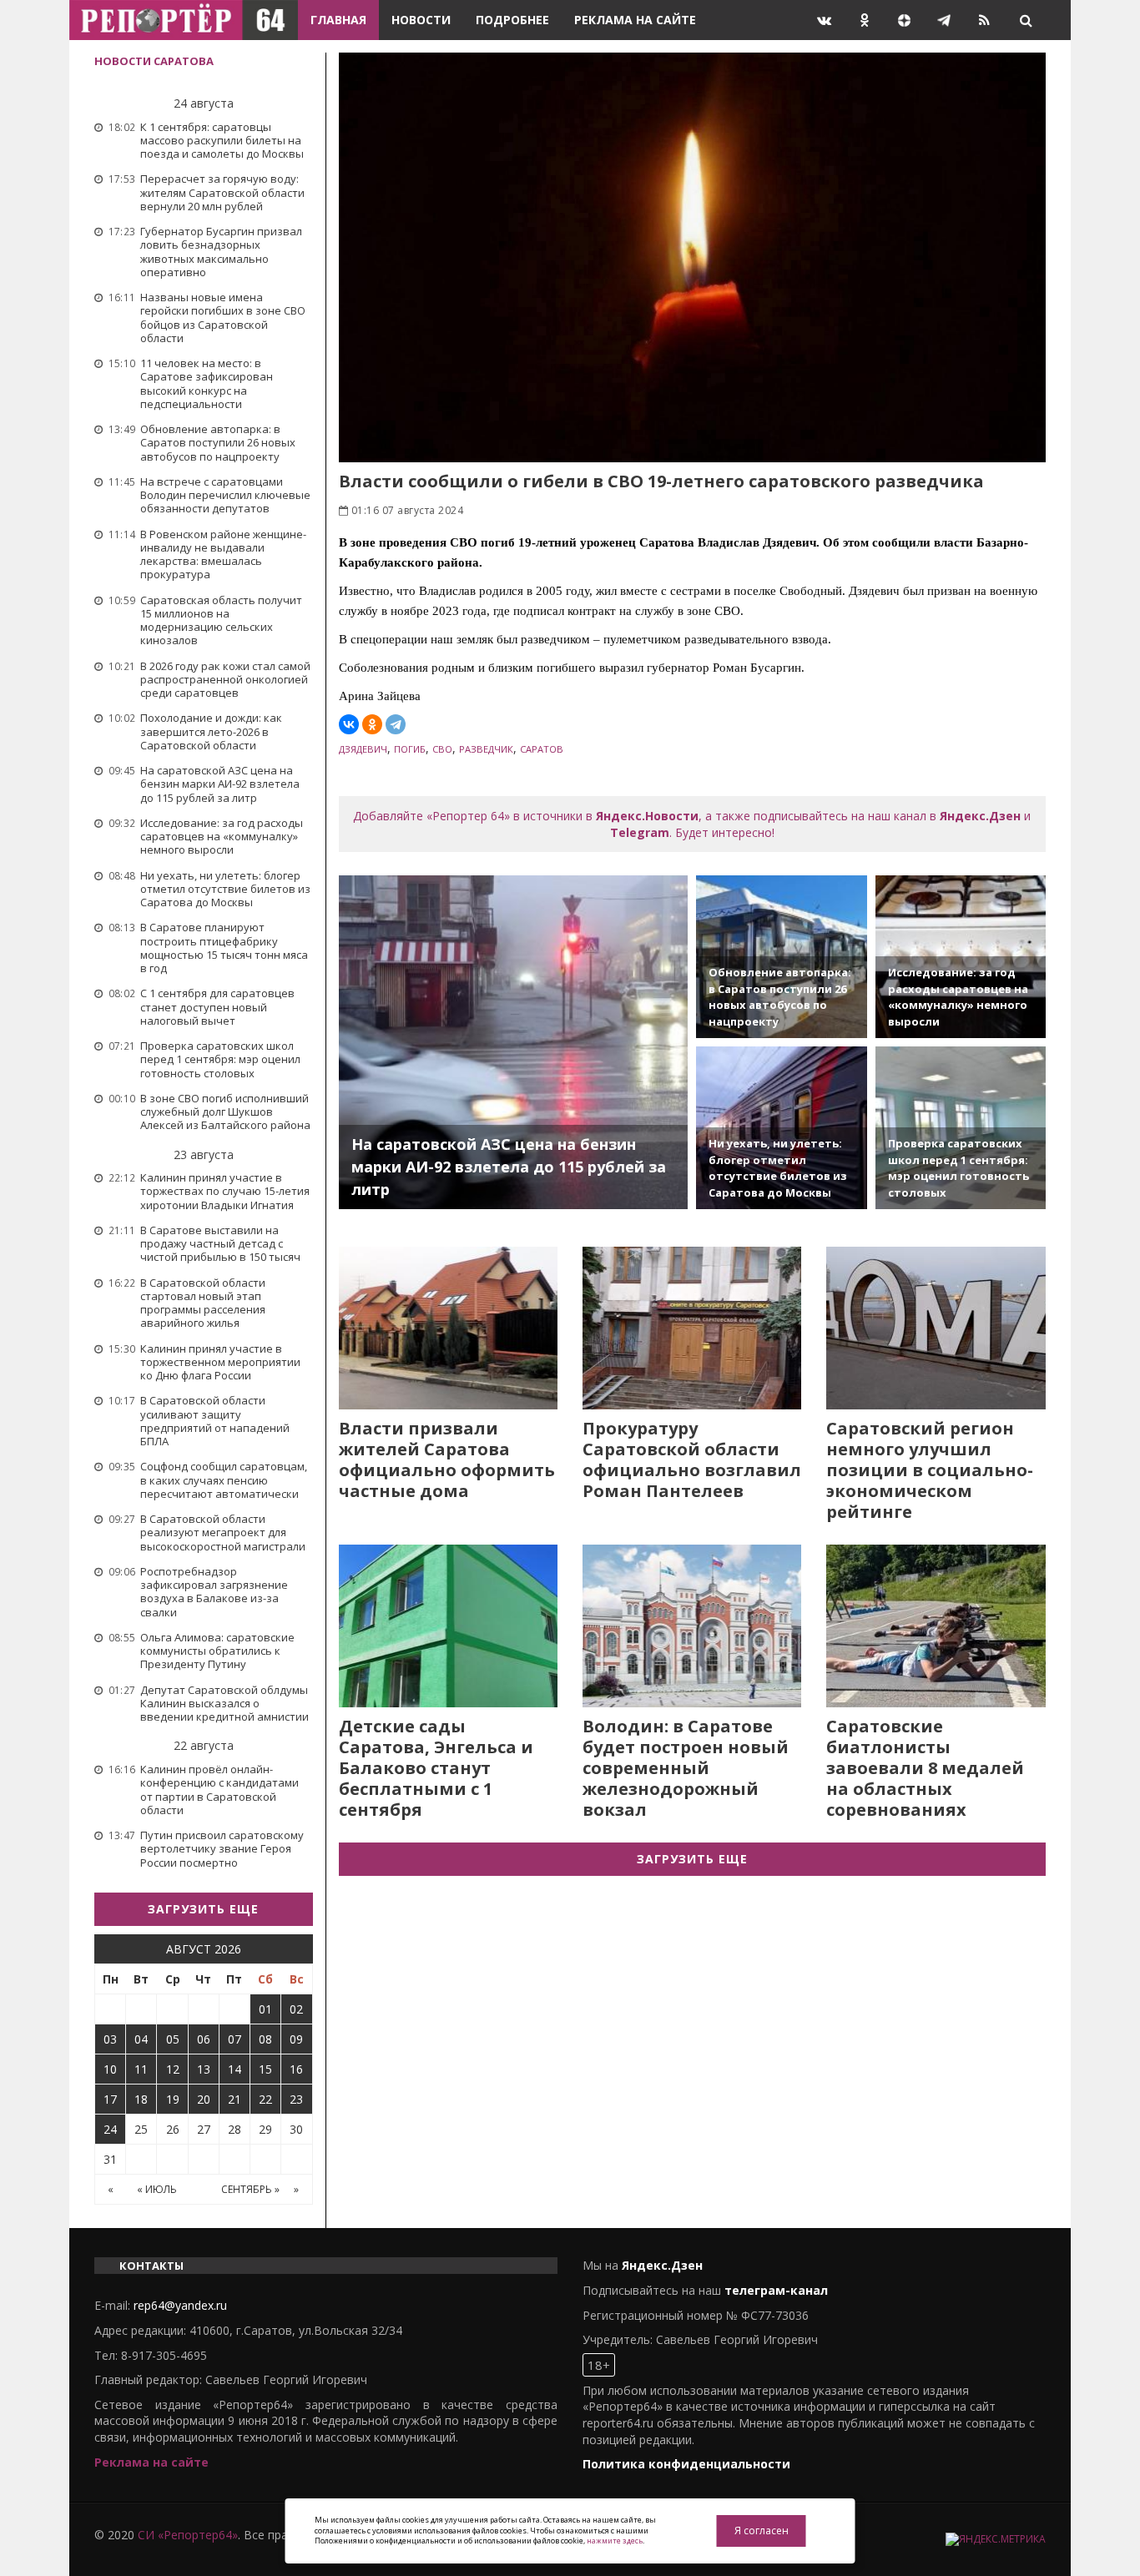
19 (173, 2099)
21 (235, 2099)
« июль (157, 2189)
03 (110, 2039)
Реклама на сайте (635, 20)
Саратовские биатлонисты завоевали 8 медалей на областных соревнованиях (925, 1768)
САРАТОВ (542, 749)
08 (265, 2039)
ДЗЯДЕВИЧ (363, 749)
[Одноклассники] (372, 724)
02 (296, 2009)
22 (265, 2099)
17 (110, 2099)
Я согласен (762, 2531)
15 (265, 2069)
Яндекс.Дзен (980, 816)
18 (141, 2099)
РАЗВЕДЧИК (486, 749)
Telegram (640, 832)
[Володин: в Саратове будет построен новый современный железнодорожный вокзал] (692, 1626)
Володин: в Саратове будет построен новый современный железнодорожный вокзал (686, 1768)
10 (110, 2069)
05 (173, 2039)
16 (296, 2069)
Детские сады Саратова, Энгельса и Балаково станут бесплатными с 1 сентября (436, 1768)
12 (173, 2069)
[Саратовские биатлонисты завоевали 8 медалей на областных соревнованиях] (936, 1626)
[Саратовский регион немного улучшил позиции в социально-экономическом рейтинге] (936, 1328)
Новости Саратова (154, 61)
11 (141, 2069)
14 (235, 2069)
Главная (338, 20)
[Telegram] (396, 724)
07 (235, 2039)
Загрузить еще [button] (203, 1909)
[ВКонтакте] (349, 724)
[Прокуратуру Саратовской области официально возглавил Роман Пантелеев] (692, 1328)
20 (204, 2099)
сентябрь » (250, 2189)
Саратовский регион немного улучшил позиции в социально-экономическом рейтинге (930, 1470)
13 (204, 2069)
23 (296, 2099)
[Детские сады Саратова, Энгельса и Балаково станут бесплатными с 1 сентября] (448, 1626)
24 (110, 2129)
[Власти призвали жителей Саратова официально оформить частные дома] (448, 1328)
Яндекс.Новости (647, 816)
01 (265, 2009)
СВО (442, 749)
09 (296, 2039)
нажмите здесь (615, 2541)
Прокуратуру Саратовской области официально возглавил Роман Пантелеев (692, 1459)
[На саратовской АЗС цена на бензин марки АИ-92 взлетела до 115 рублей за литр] (514, 1042)
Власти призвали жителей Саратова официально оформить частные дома (447, 1459)
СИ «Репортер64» (188, 2535)
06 (204, 2039)
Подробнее (512, 20)
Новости (421, 20)
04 (141, 2039)
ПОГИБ (410, 749)
